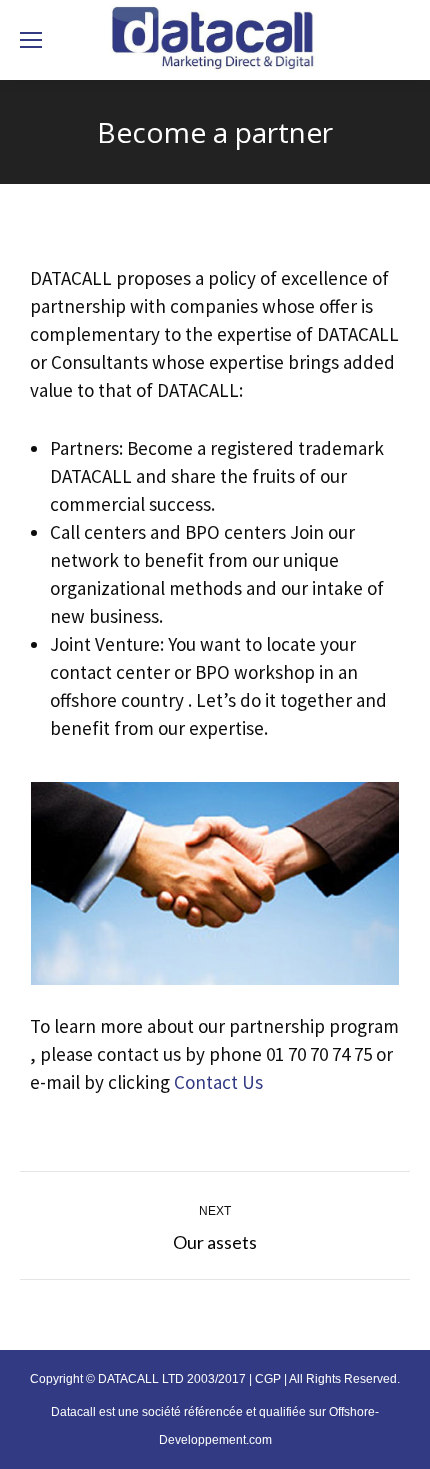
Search (386, 40)
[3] (215, 883)
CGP (268, 1379)
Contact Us (218, 1082)
